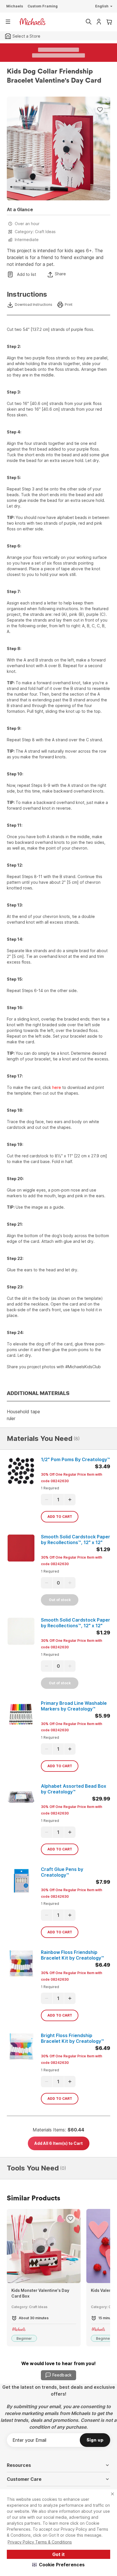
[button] (59, 2565)
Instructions (27, 294)
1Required (50, 1488)
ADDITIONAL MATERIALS (38, 1393)
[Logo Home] (32, 22)
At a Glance (20, 209)
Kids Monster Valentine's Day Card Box (40, 2293)
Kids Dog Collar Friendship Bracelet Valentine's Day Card (54, 76)
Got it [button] (58, 2554)
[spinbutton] (58, 1500)
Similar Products (34, 2198)
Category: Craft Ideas (35, 232)
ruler (11, 1418)
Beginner (24, 2338)
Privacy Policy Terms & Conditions (40, 2542)
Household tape (23, 1412)
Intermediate (27, 240)
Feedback (62, 2375)
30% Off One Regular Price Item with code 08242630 (72, 1478)
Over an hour (27, 224)
